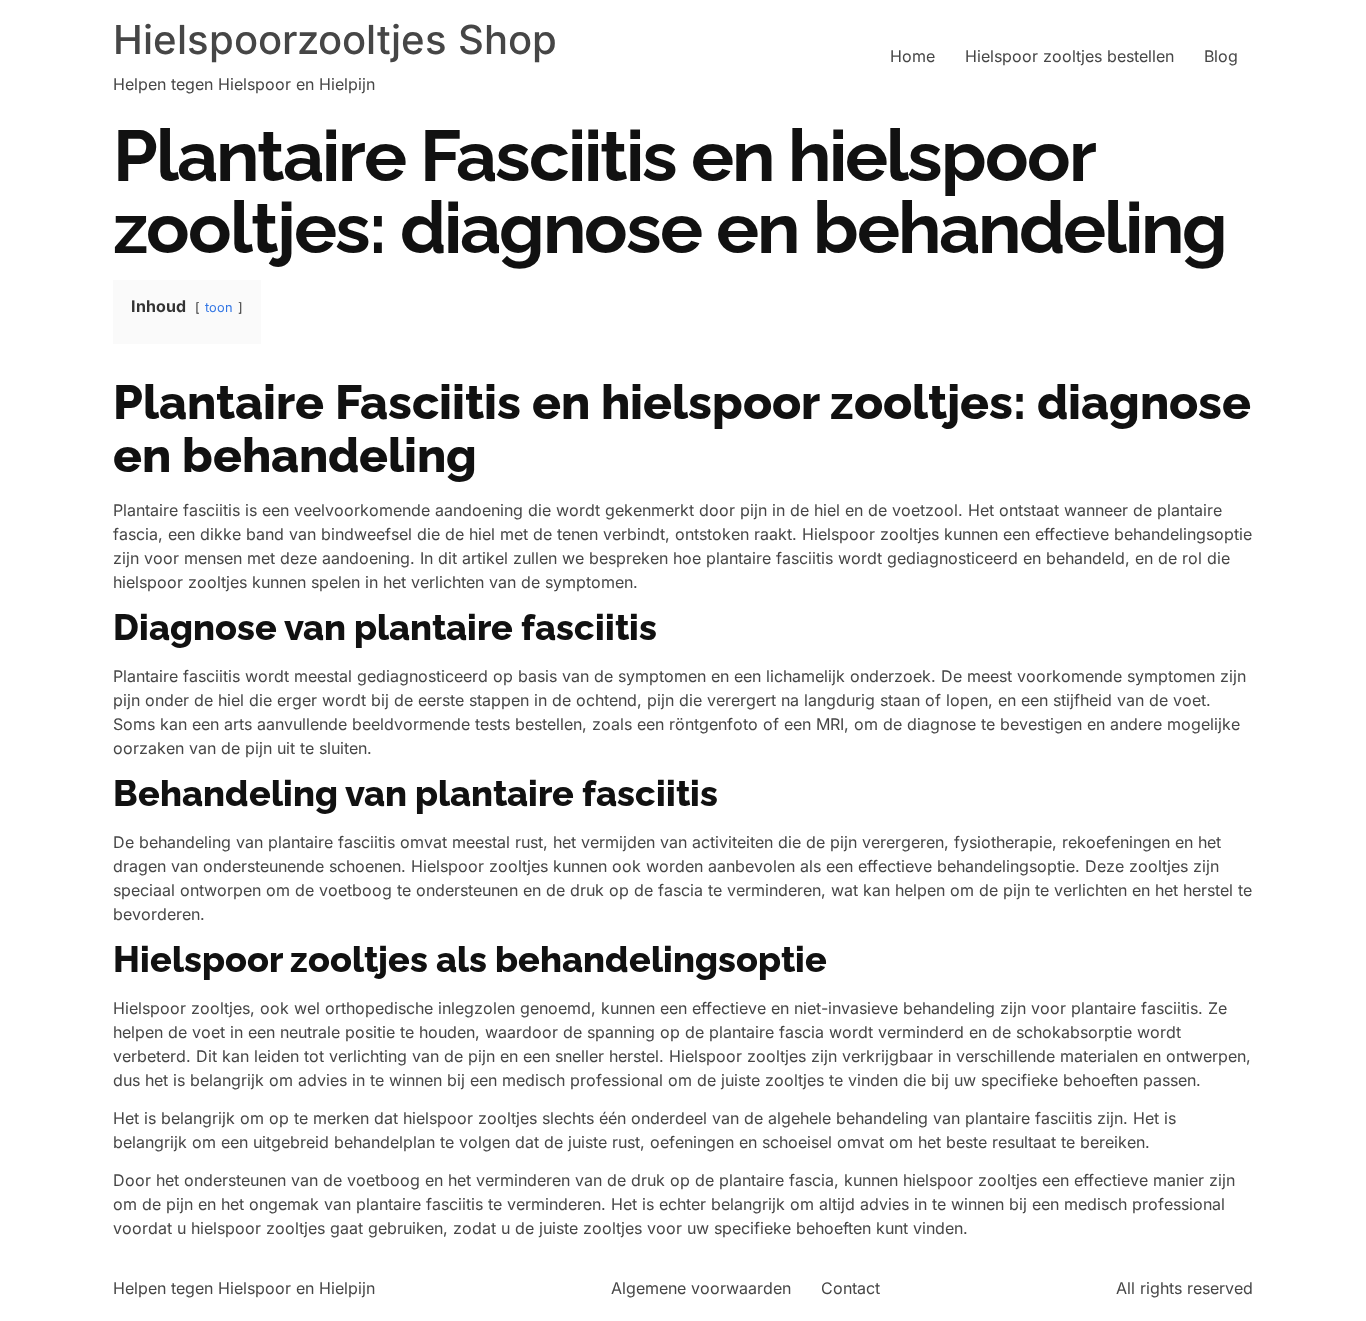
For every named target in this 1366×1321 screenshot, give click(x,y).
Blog (1221, 56)
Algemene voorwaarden (701, 1288)
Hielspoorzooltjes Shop (335, 39)
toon (219, 307)
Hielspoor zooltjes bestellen (1069, 56)
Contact (850, 1288)
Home (912, 56)
